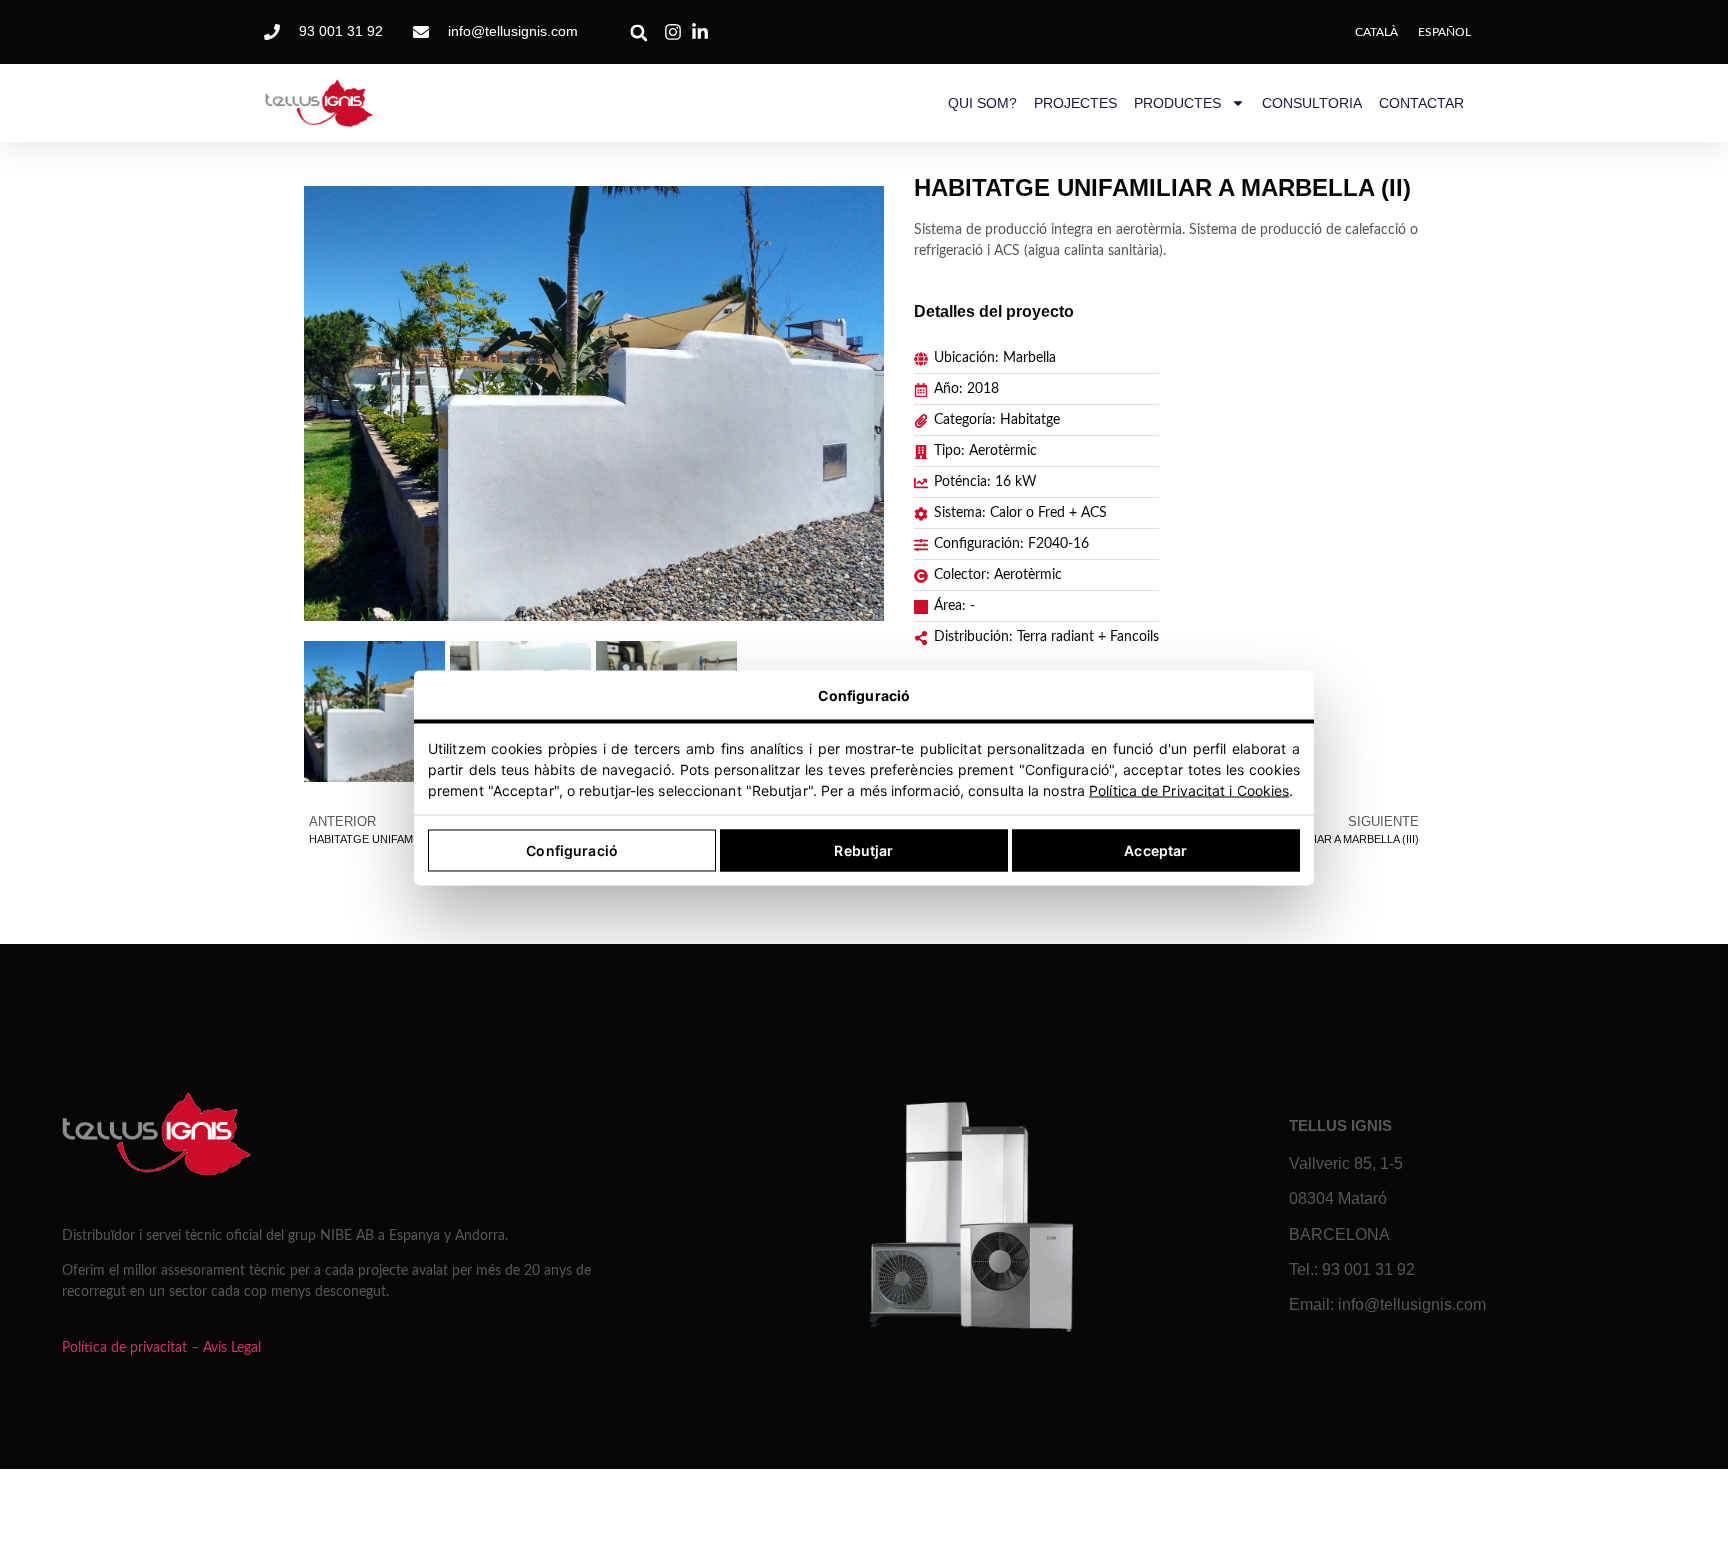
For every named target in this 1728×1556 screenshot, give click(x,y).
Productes (1177, 103)
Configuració (572, 850)
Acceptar (1155, 850)
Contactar (1421, 103)
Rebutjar (863, 850)
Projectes (1075, 103)
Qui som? (982, 103)
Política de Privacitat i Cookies (1189, 790)
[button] (639, 33)
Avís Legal (232, 1348)
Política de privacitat (124, 1348)
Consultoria (1312, 103)
